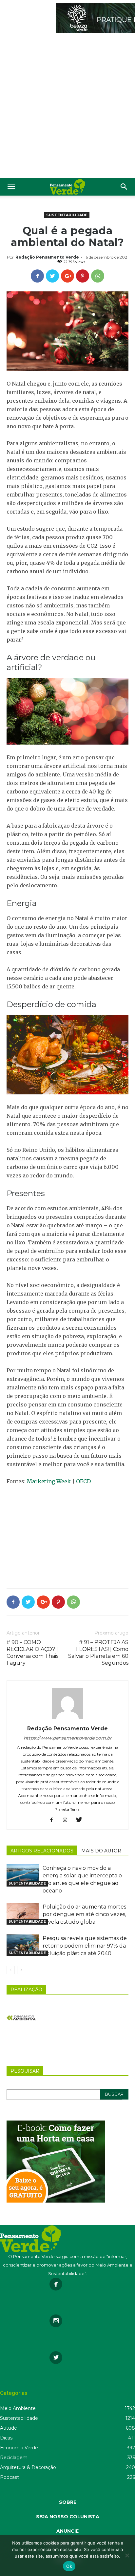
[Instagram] (68, 1820)
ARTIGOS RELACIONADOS (42, 1851)
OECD (83, 1481)
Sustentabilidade (67, 215)
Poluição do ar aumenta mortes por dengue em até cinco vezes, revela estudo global (84, 1914)
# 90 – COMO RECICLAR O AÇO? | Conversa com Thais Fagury (32, 1653)
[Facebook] (54, 1820)
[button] (124, 187)
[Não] (127, 2555)
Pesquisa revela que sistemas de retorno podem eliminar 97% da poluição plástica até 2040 (85, 1946)
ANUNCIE (67, 2531)
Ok (69, 2566)
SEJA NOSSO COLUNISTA (68, 2517)
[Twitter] (81, 1820)
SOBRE (68, 2502)
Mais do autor (101, 1851)
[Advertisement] (67, 107)
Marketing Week (49, 1481)
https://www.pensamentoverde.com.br (68, 1738)
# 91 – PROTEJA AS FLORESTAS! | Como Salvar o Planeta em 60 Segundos (98, 1653)
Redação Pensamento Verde (47, 257)
